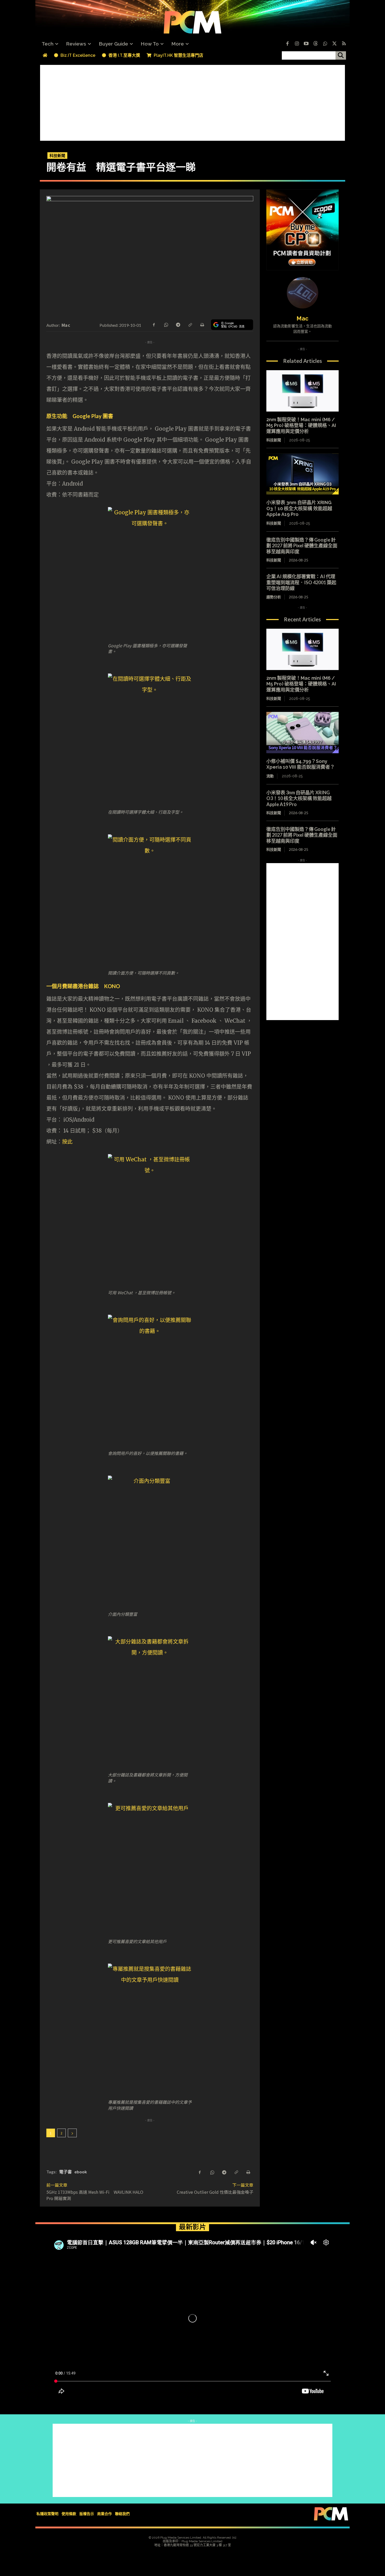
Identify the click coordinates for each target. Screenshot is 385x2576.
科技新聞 (57, 155)
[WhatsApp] (166, 324)
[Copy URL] (190, 324)
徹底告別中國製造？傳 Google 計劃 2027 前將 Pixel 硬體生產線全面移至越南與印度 (302, 546)
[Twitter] (334, 44)
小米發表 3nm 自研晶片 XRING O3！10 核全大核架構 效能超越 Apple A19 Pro (299, 508)
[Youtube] (306, 44)
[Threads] (316, 44)
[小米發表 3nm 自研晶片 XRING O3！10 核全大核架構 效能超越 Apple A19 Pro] (302, 474)
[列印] (202, 324)
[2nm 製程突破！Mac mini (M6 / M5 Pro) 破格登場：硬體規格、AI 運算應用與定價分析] (302, 391)
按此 (67, 1142)
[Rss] (344, 44)
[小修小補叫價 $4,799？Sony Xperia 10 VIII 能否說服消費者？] (302, 733)
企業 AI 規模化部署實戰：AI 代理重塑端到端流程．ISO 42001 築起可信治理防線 (301, 582)
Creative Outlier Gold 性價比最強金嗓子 (215, 2192)
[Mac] (302, 293)
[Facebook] (287, 44)
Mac (66, 325)
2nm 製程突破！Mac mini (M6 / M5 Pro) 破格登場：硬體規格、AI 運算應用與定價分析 (301, 425)
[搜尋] (341, 55)
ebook (81, 2172)
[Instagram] (297, 44)
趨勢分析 (274, 597)
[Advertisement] (192, 102)
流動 (270, 776)
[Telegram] (178, 324)
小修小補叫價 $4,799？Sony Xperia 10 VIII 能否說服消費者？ (301, 764)
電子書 (65, 2172)
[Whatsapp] (325, 44)
